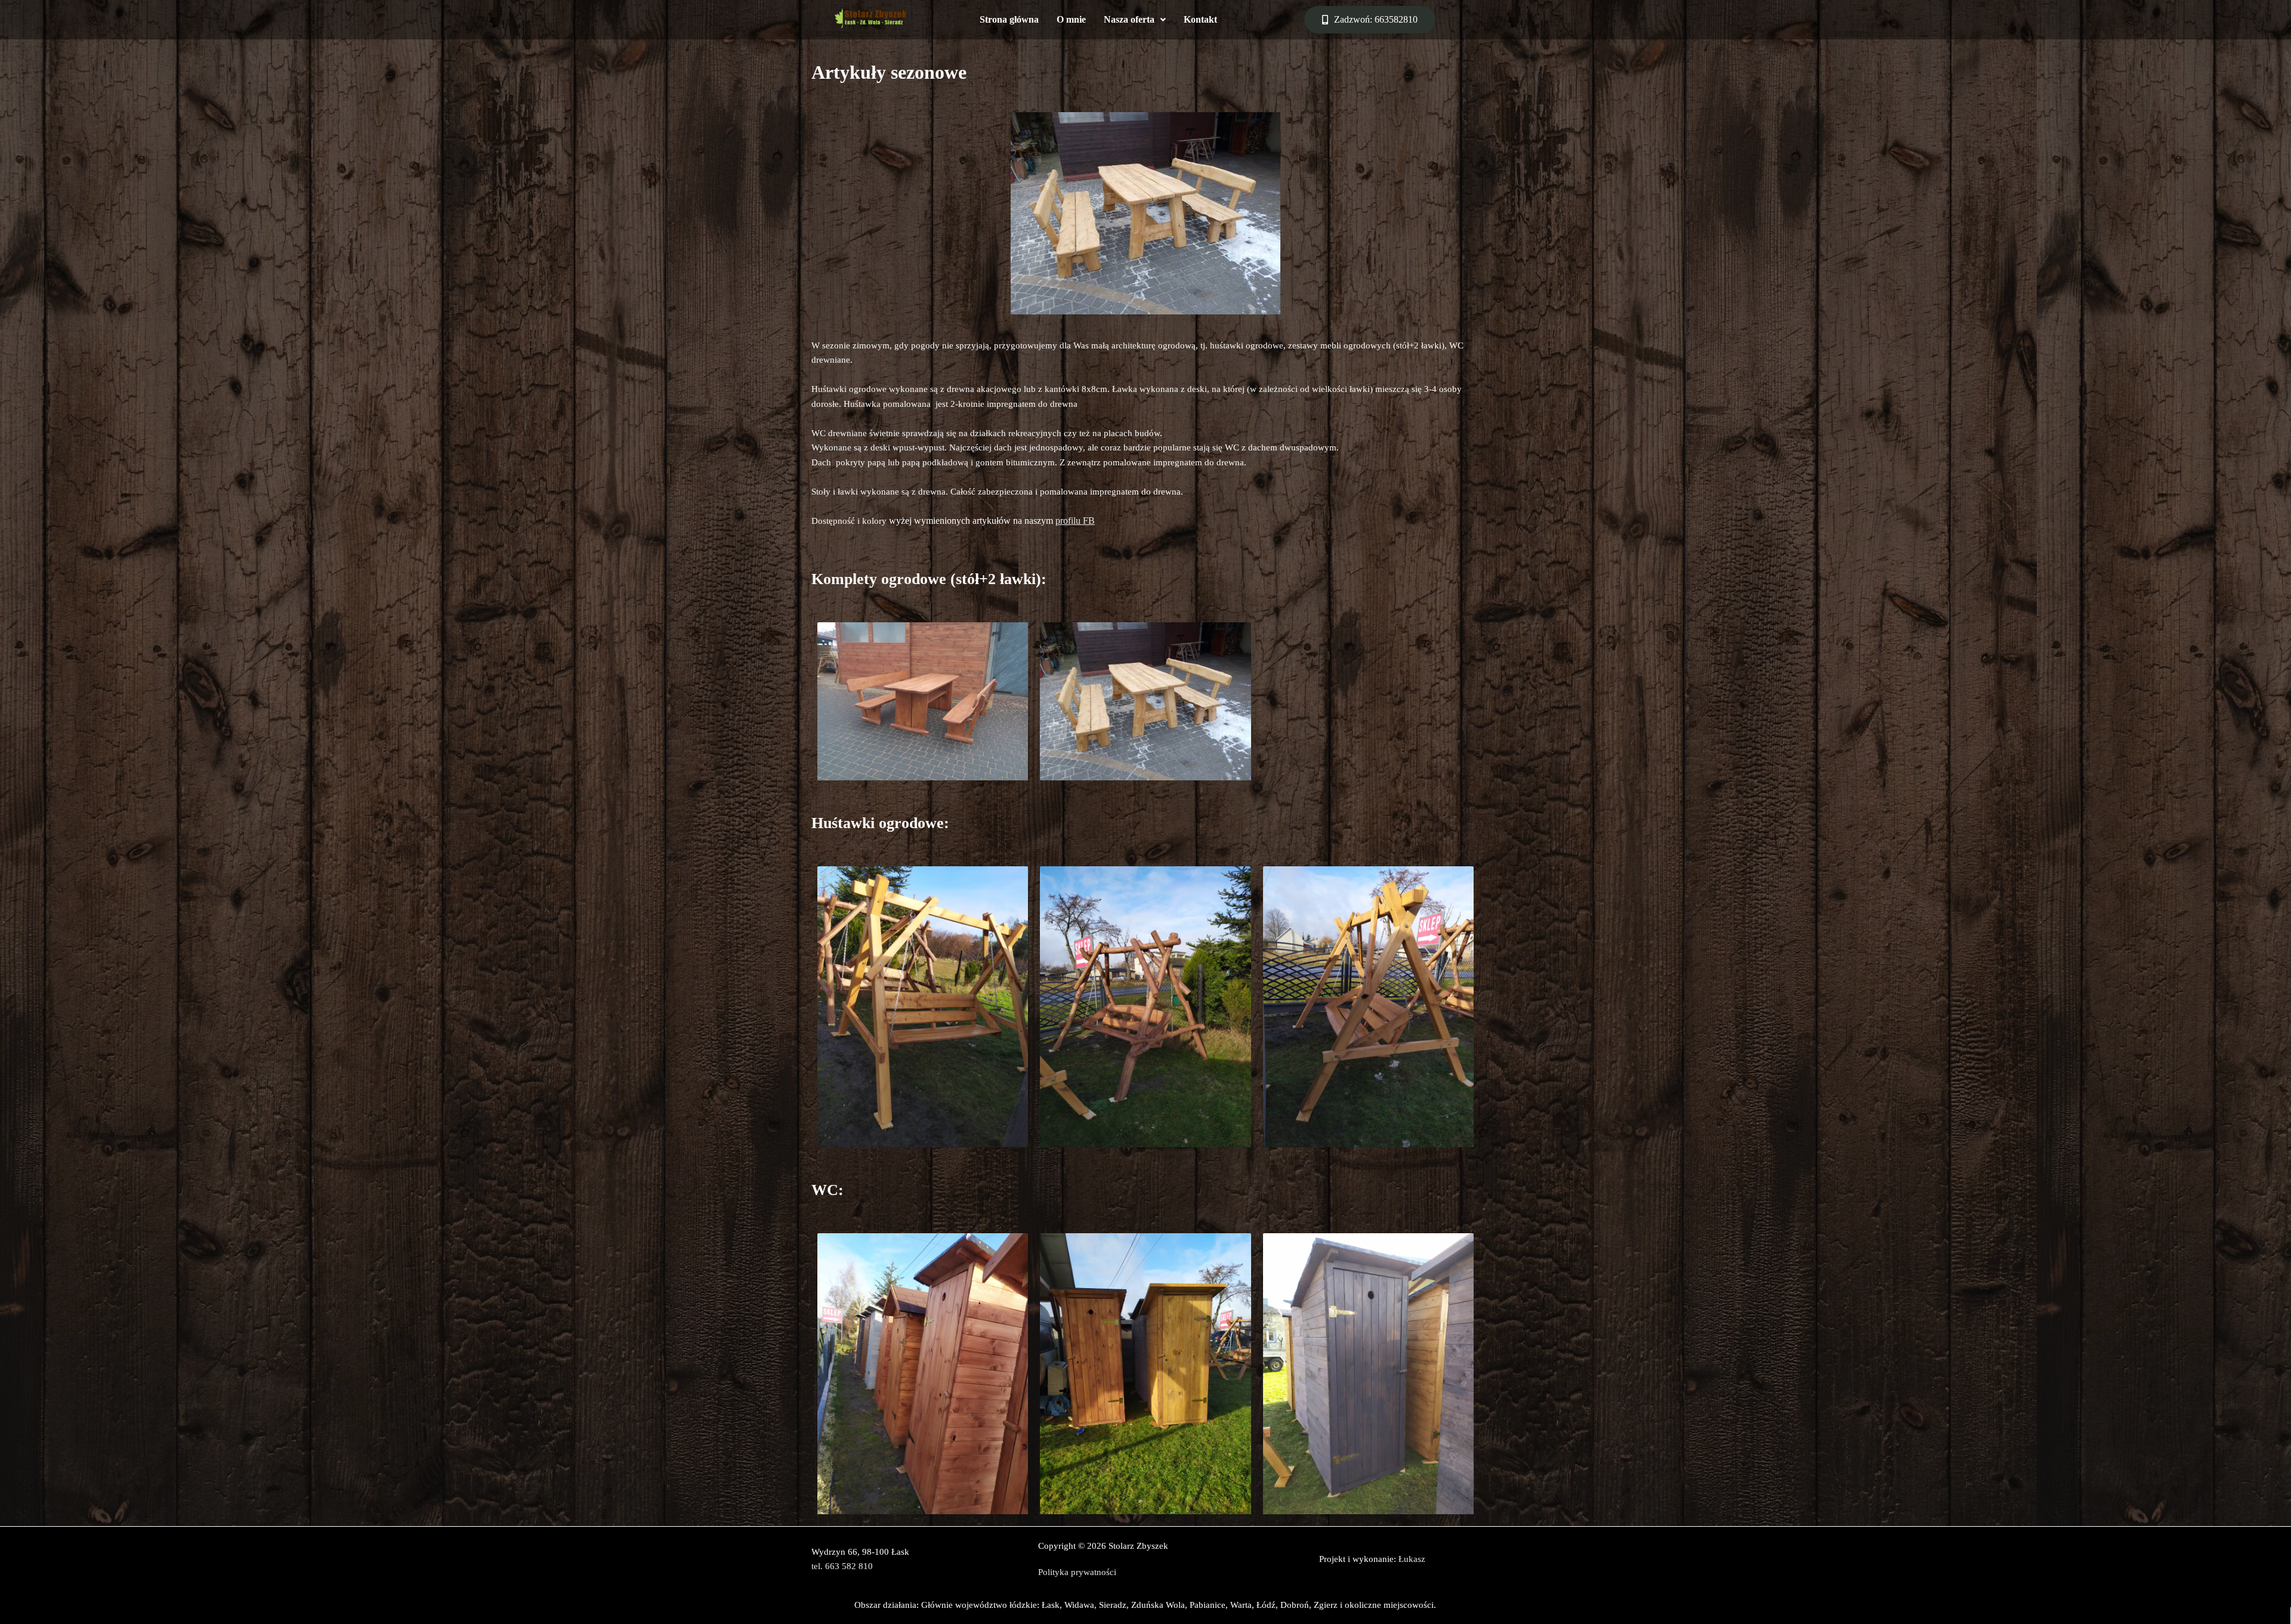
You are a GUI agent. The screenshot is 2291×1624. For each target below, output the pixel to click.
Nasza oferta (1129, 19)
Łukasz (1412, 1559)
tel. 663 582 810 (842, 1566)
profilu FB (1075, 521)
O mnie (1071, 19)
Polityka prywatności (1077, 1572)
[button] (1135, 20)
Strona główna (1009, 19)
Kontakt (1200, 19)
